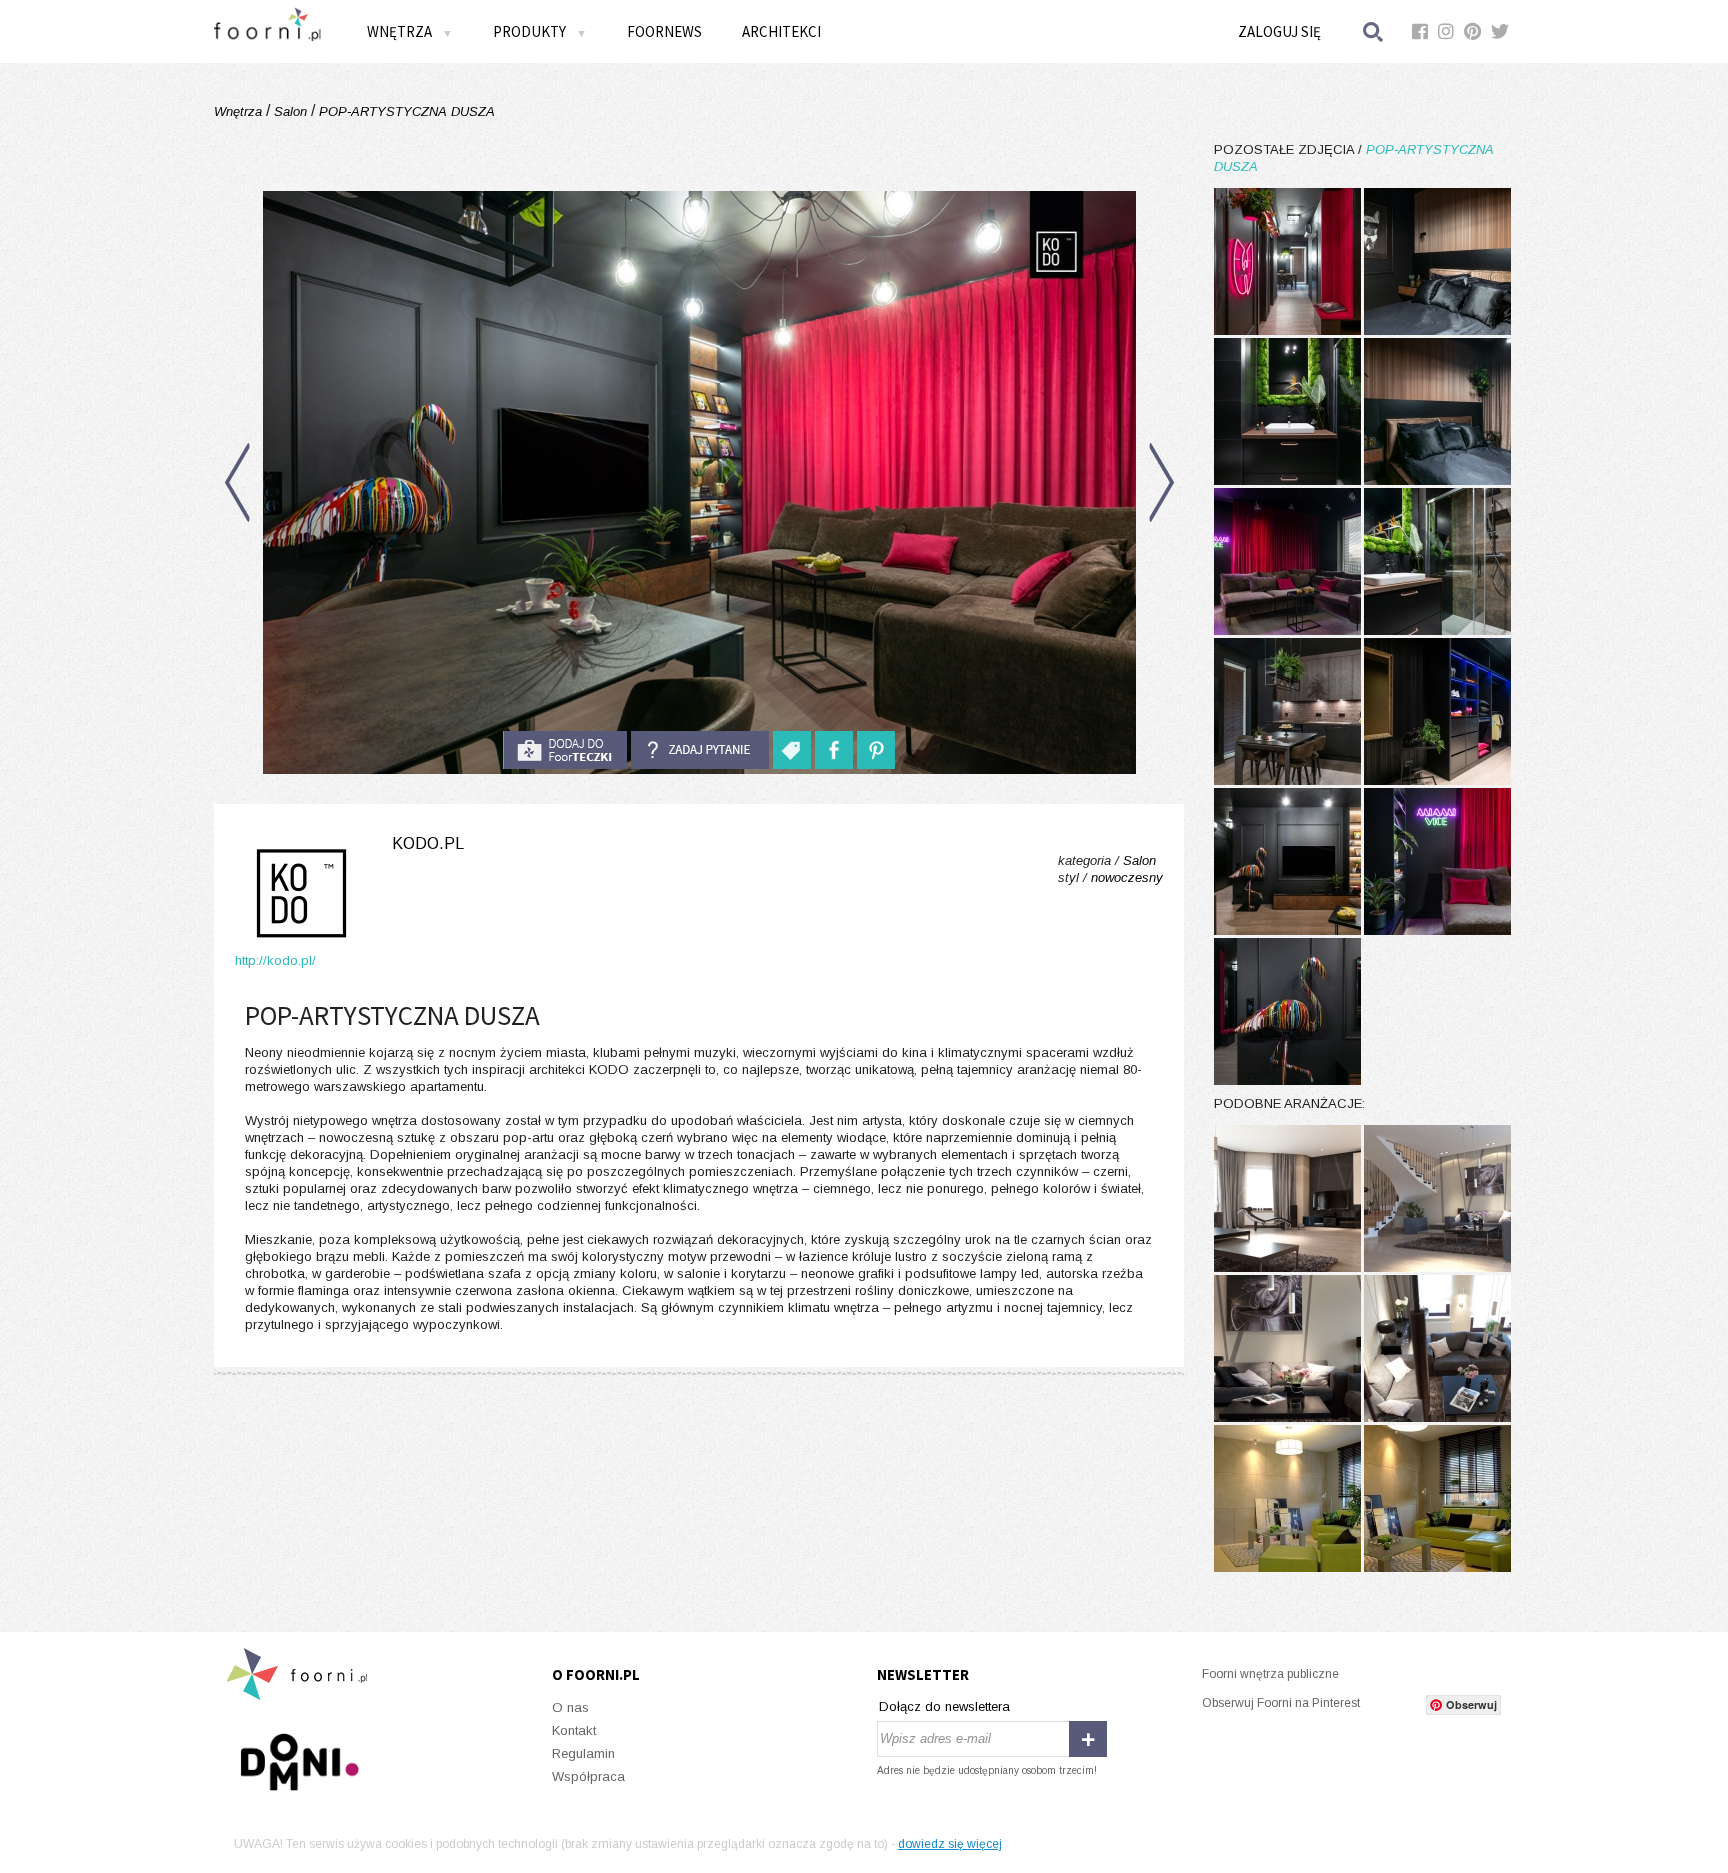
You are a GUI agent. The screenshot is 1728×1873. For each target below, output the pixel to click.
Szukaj (1374, 31)
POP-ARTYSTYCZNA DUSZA (405, 111)
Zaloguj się (1279, 31)
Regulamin (583, 1753)
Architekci (781, 31)
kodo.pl (428, 843)
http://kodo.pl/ (275, 960)
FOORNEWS (664, 31)
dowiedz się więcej (950, 1844)
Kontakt (574, 1730)
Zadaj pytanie (700, 750)
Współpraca (588, 1776)
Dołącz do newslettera (944, 1706)
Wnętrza (240, 111)
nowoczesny (1127, 877)
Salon (290, 111)
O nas (570, 1707)
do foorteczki (565, 750)
